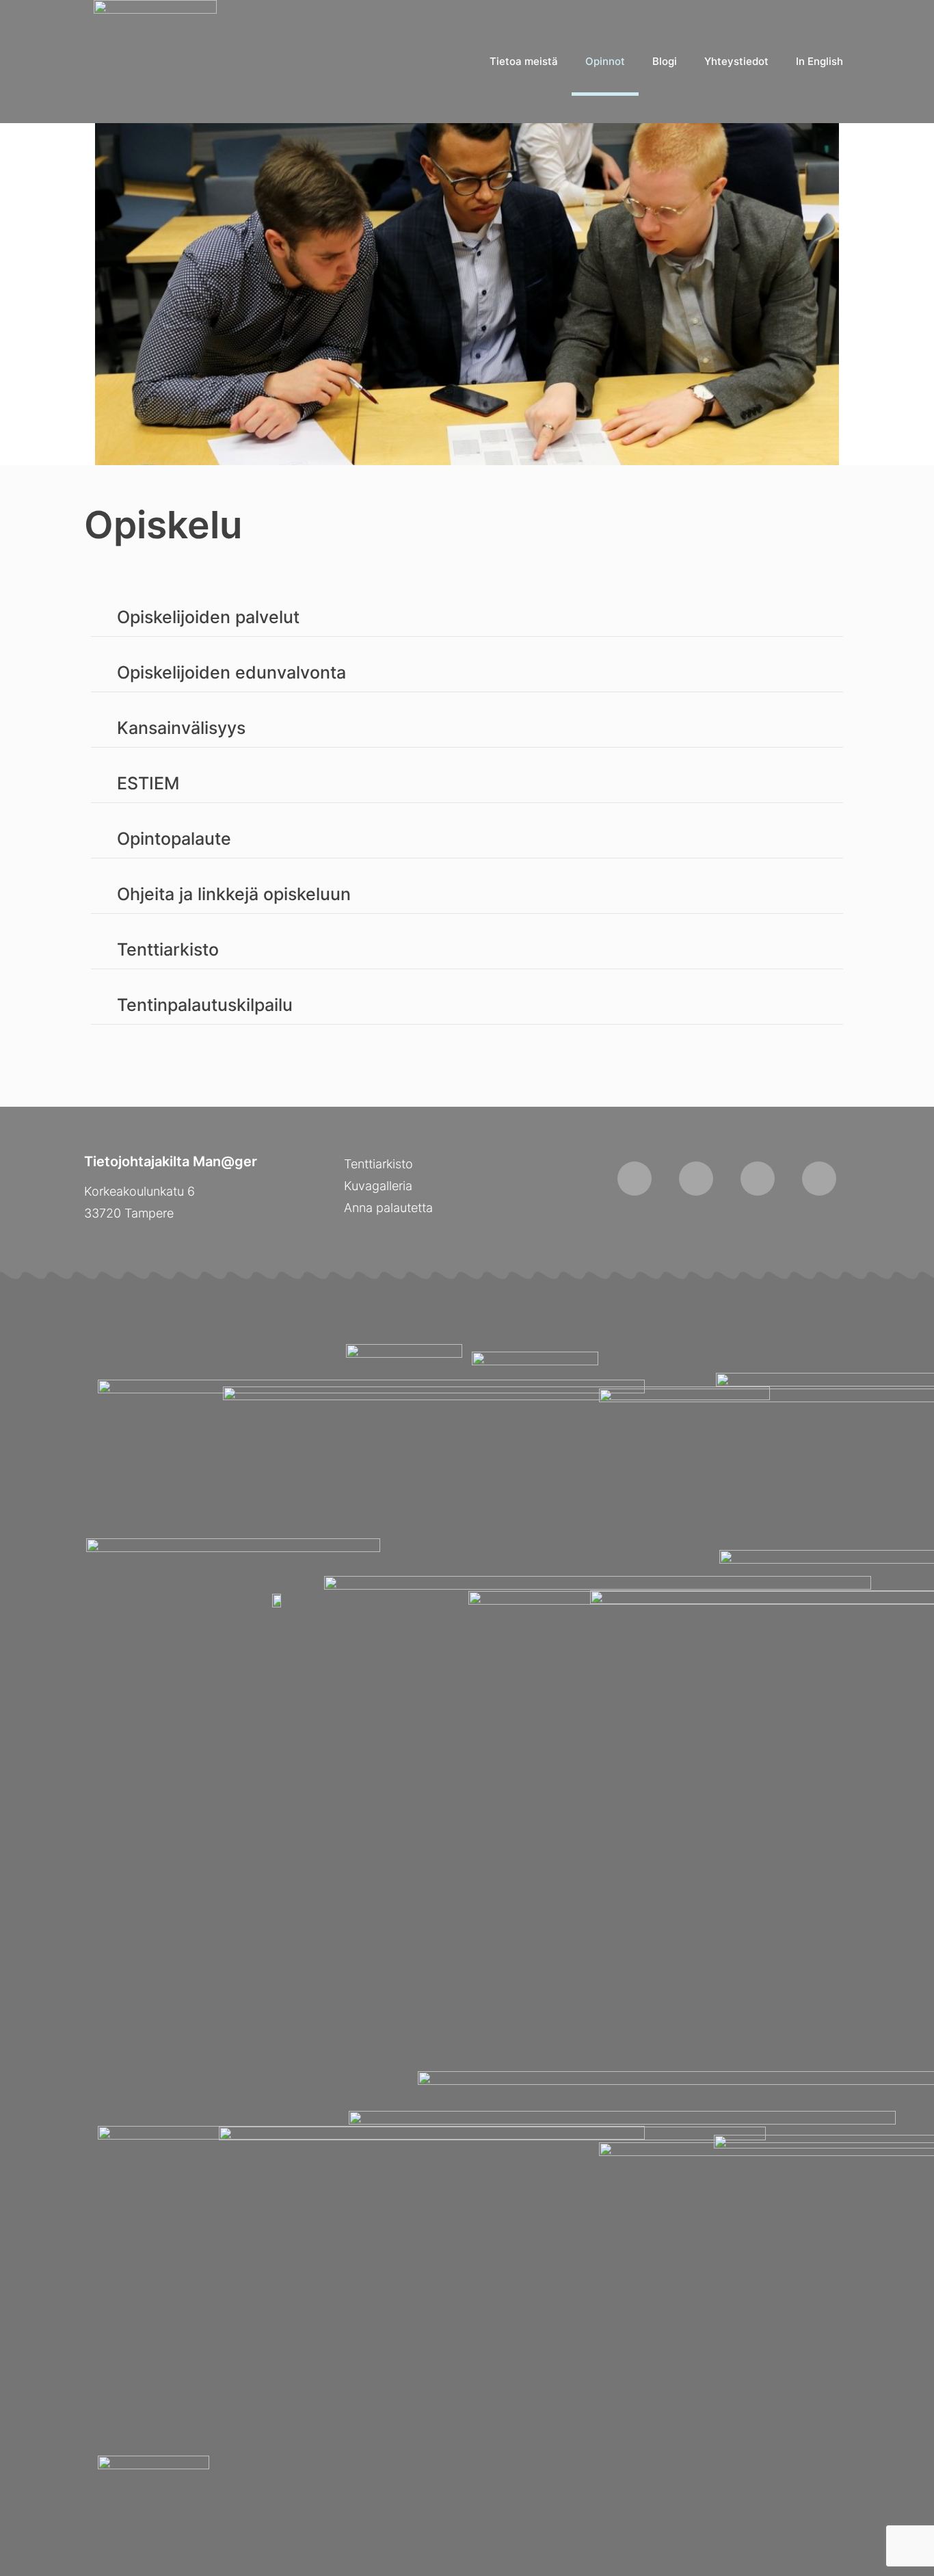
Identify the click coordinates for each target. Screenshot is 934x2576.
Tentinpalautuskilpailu (205, 1005)
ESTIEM (148, 783)
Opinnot (605, 61)
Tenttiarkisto (168, 949)
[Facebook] (635, 1179)
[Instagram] (696, 1179)
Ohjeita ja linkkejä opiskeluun (234, 894)
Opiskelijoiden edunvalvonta (231, 672)
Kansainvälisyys (181, 728)
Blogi (665, 61)
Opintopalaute (174, 839)
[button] (467, 618)
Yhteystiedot (736, 61)
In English (819, 61)
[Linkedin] (819, 1179)
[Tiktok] (758, 1179)
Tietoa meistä (524, 61)
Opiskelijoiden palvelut (208, 617)
